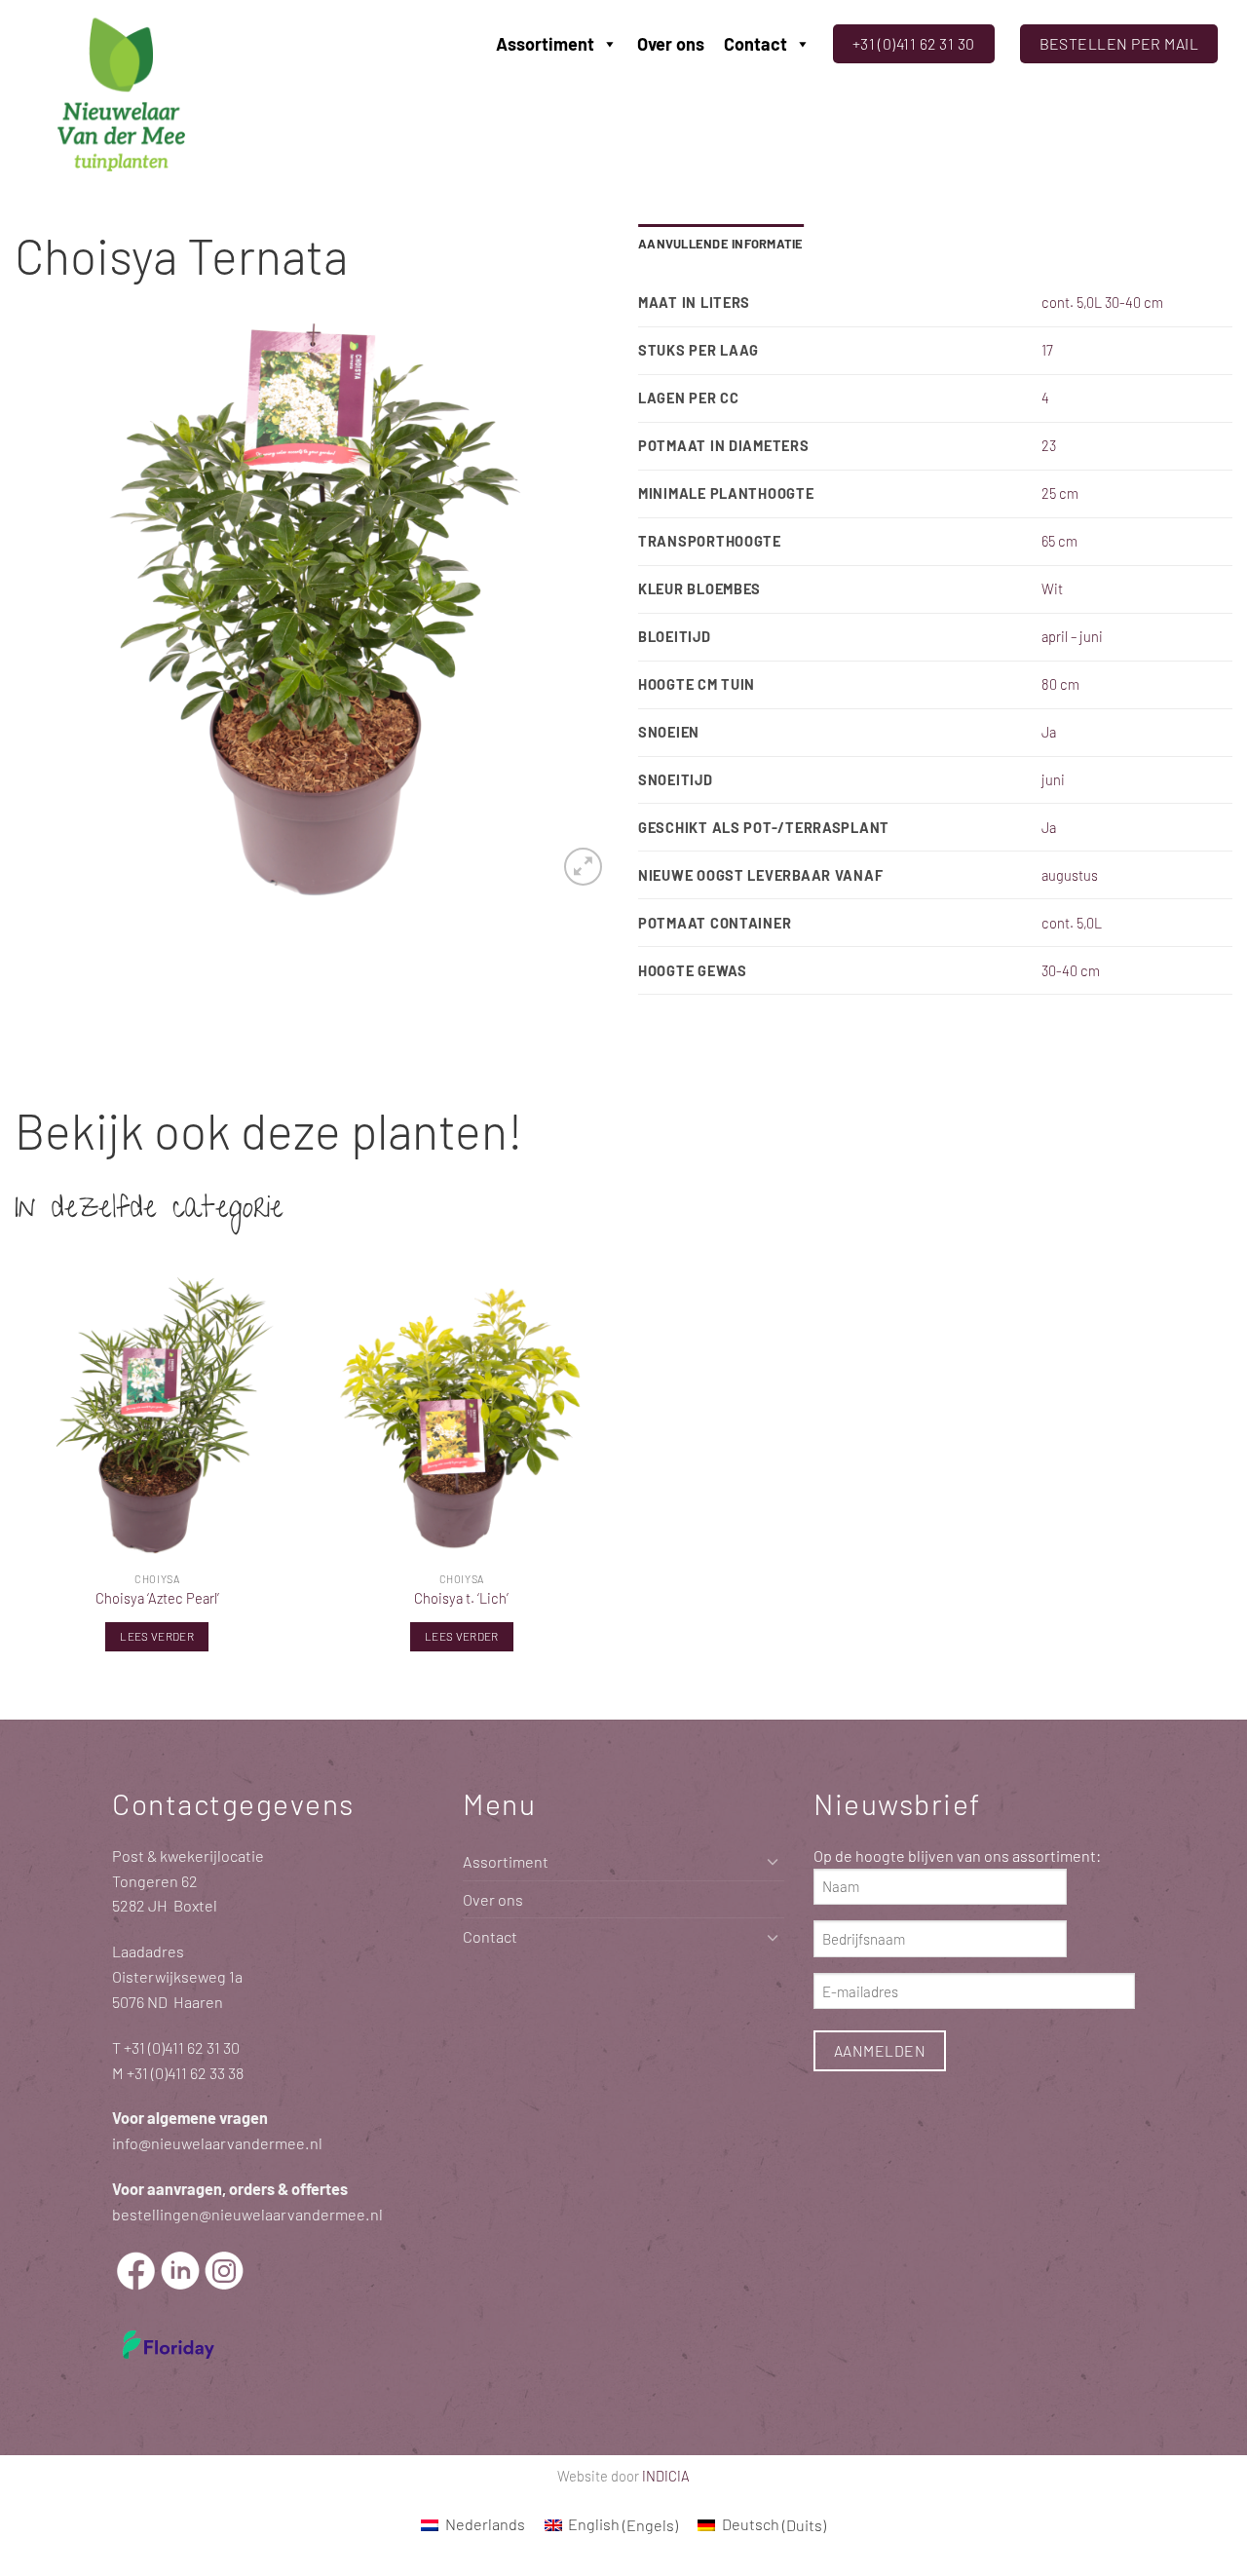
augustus (1070, 875)
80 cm (1060, 684)
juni (1053, 779)
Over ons (671, 44)
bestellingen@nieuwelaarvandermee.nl (247, 2214)
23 (1049, 445)
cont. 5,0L (1072, 923)
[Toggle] (773, 1861)
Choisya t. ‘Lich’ (461, 1598)
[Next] (573, 609)
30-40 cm (1071, 970)
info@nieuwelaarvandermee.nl (217, 2143)
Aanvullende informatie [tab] (721, 244)
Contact (756, 44)
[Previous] (51, 609)
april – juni (1072, 636)
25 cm (1060, 493)
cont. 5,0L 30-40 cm (1102, 302)
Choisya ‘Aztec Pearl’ (157, 1598)
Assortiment (545, 44)
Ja (1049, 732)
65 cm (1059, 541)
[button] (583, 867)
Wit (1052, 588)
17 (1047, 350)
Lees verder (157, 1636)
